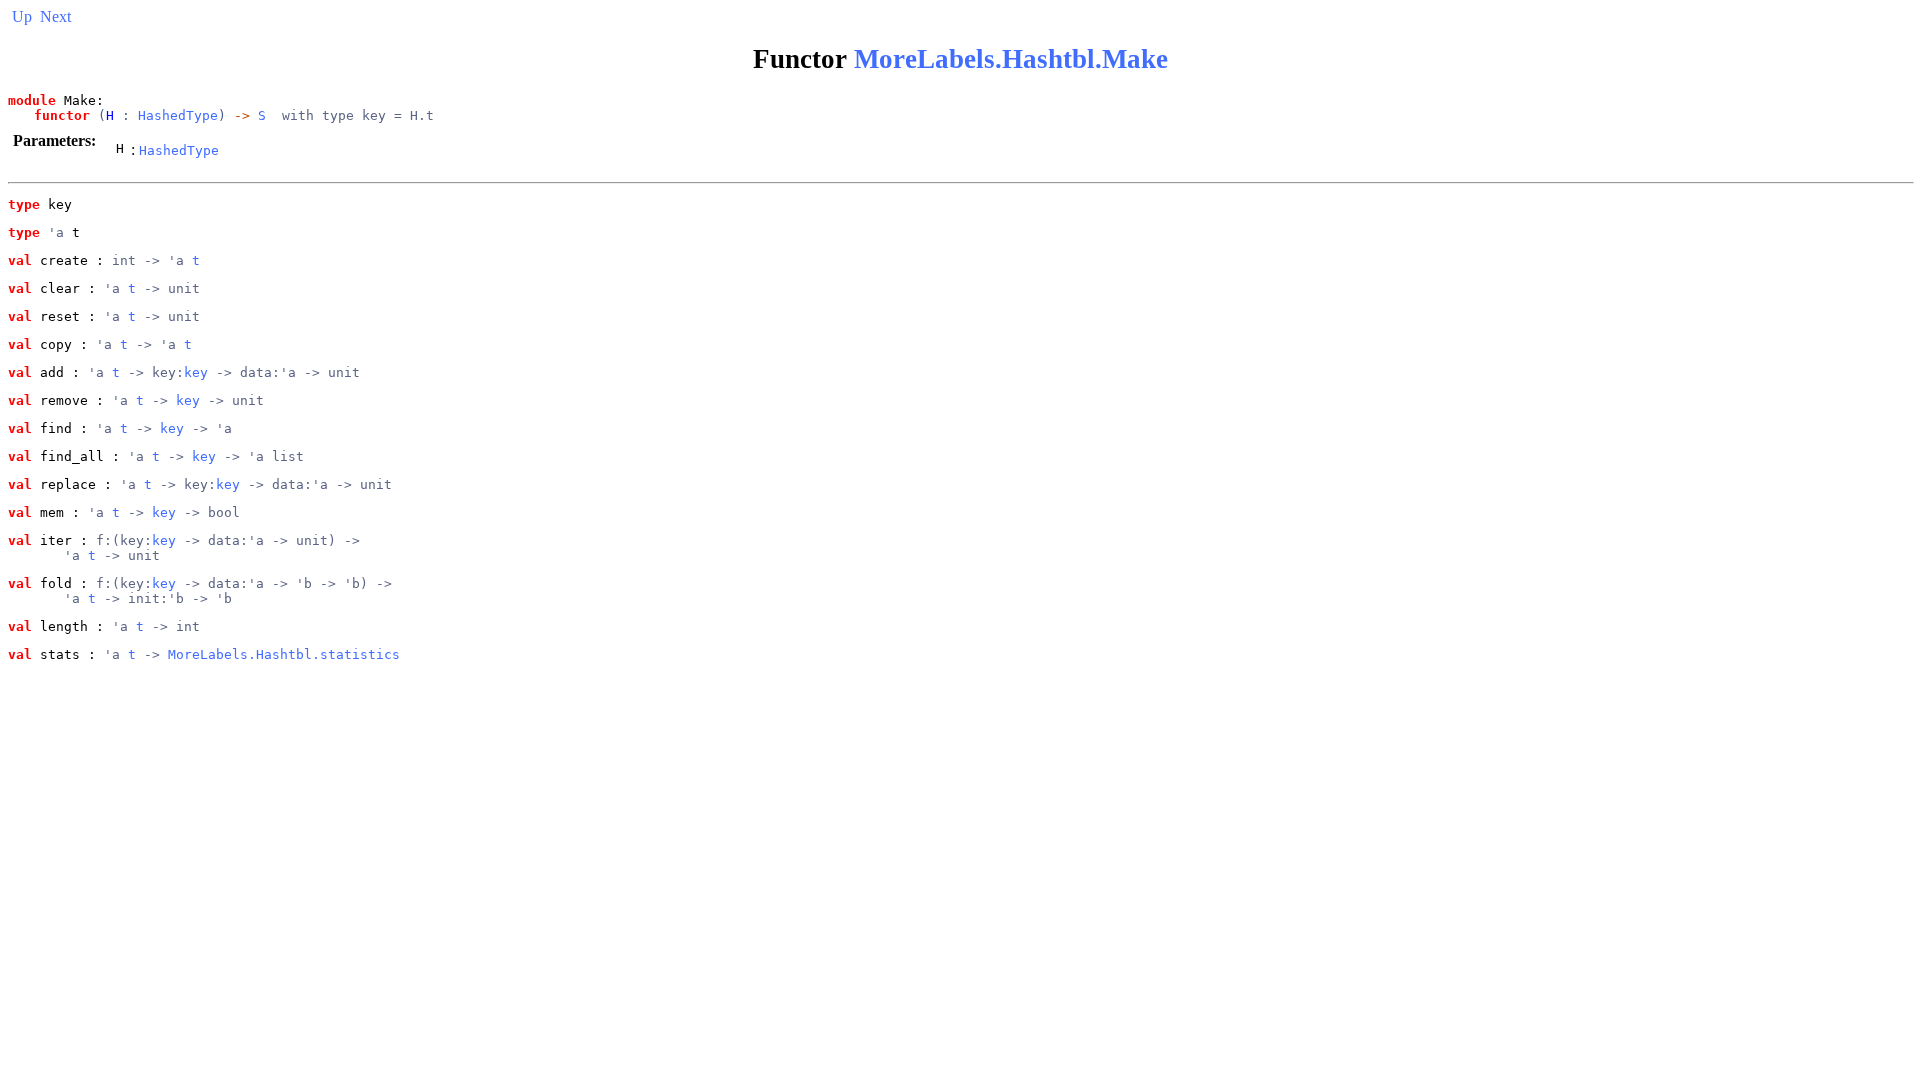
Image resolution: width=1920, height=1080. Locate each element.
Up (22, 16)
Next (55, 16)
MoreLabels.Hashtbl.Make (1011, 59)
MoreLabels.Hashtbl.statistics (284, 654)
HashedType (178, 115)
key (196, 372)
